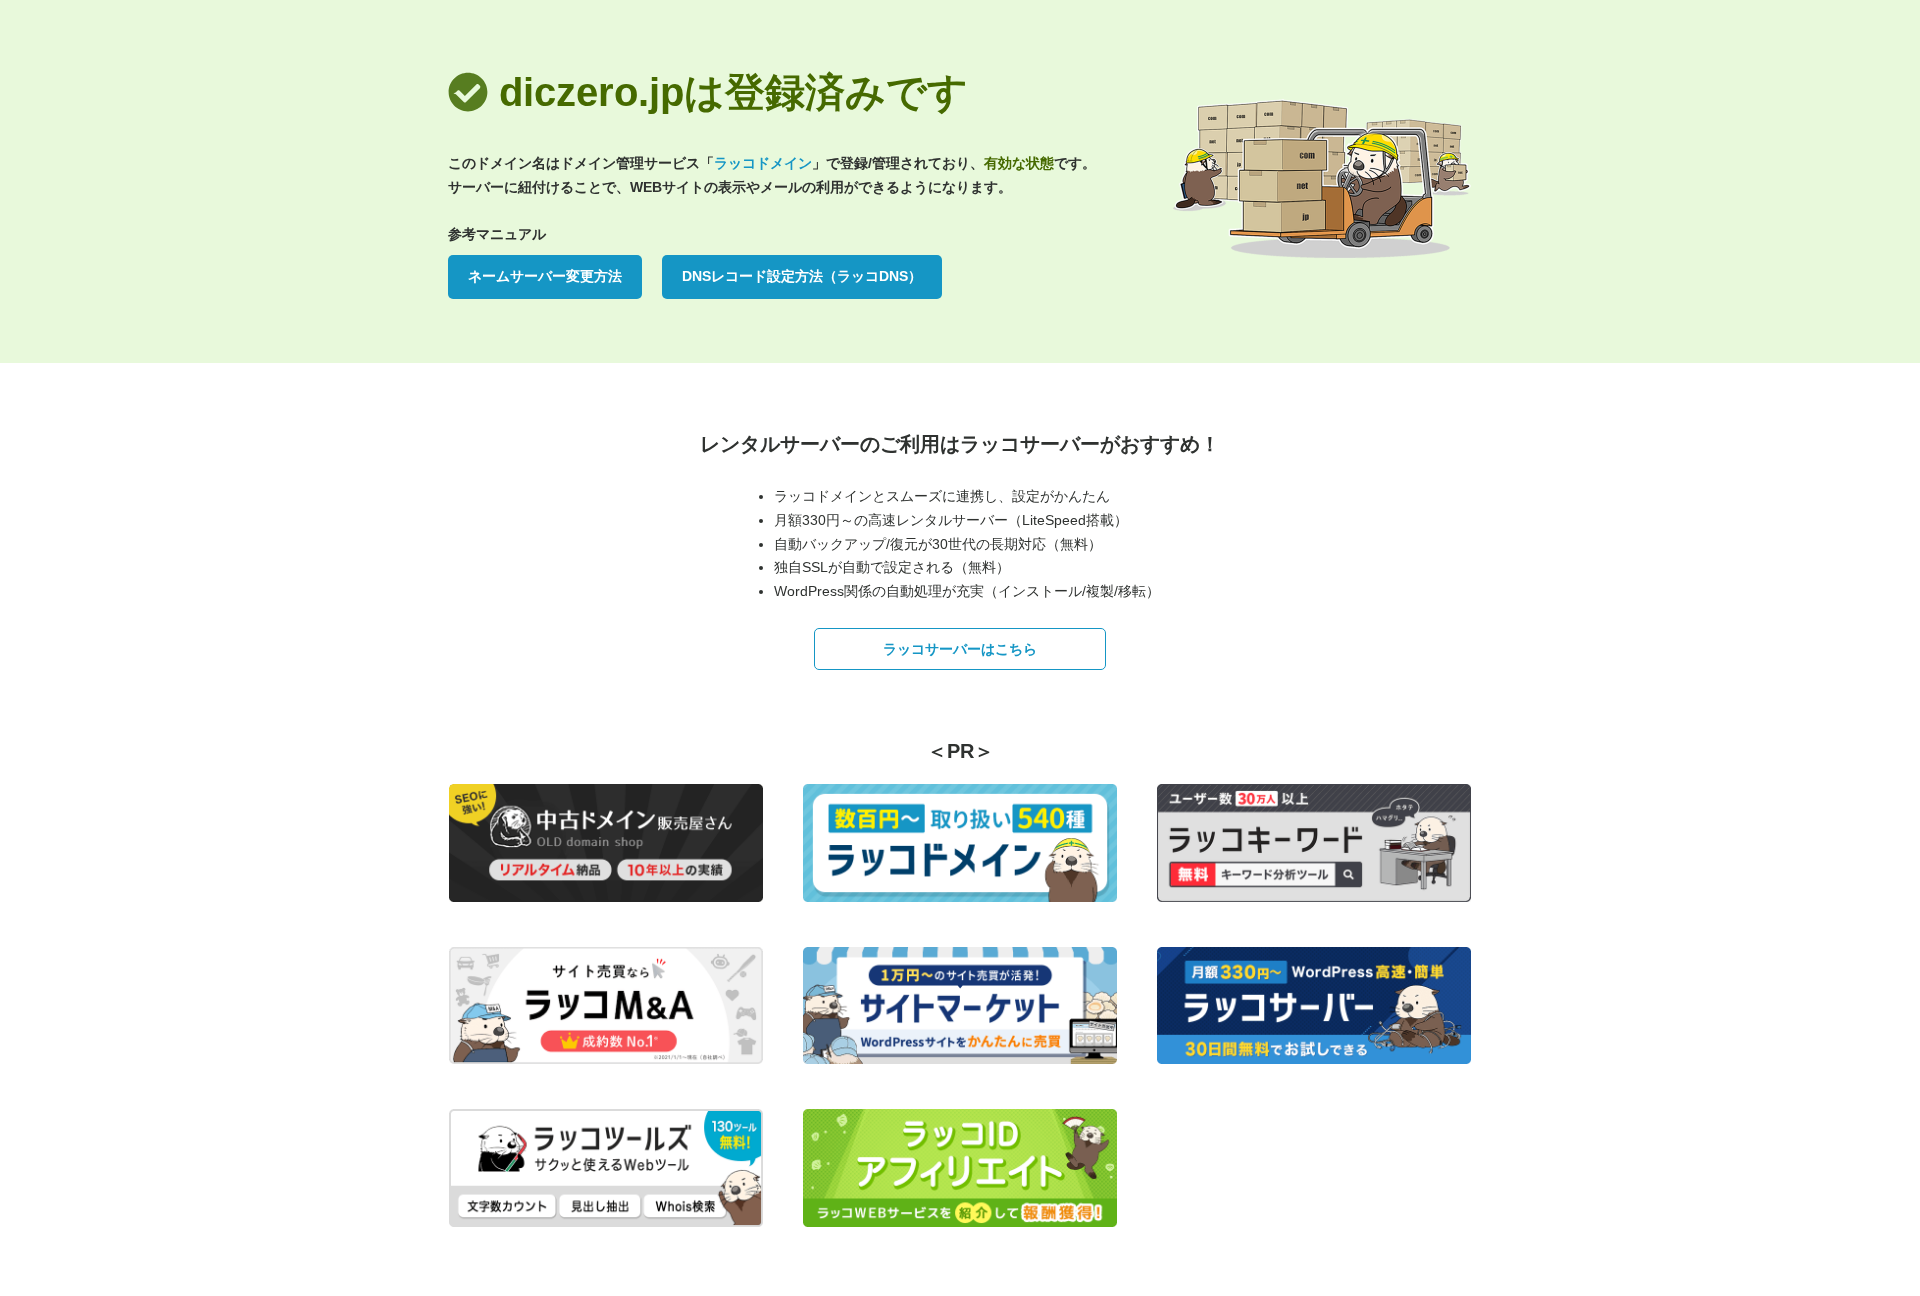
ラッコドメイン (763, 163)
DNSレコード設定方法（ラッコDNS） (802, 276)
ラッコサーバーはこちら (960, 649)
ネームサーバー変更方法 (545, 276)
